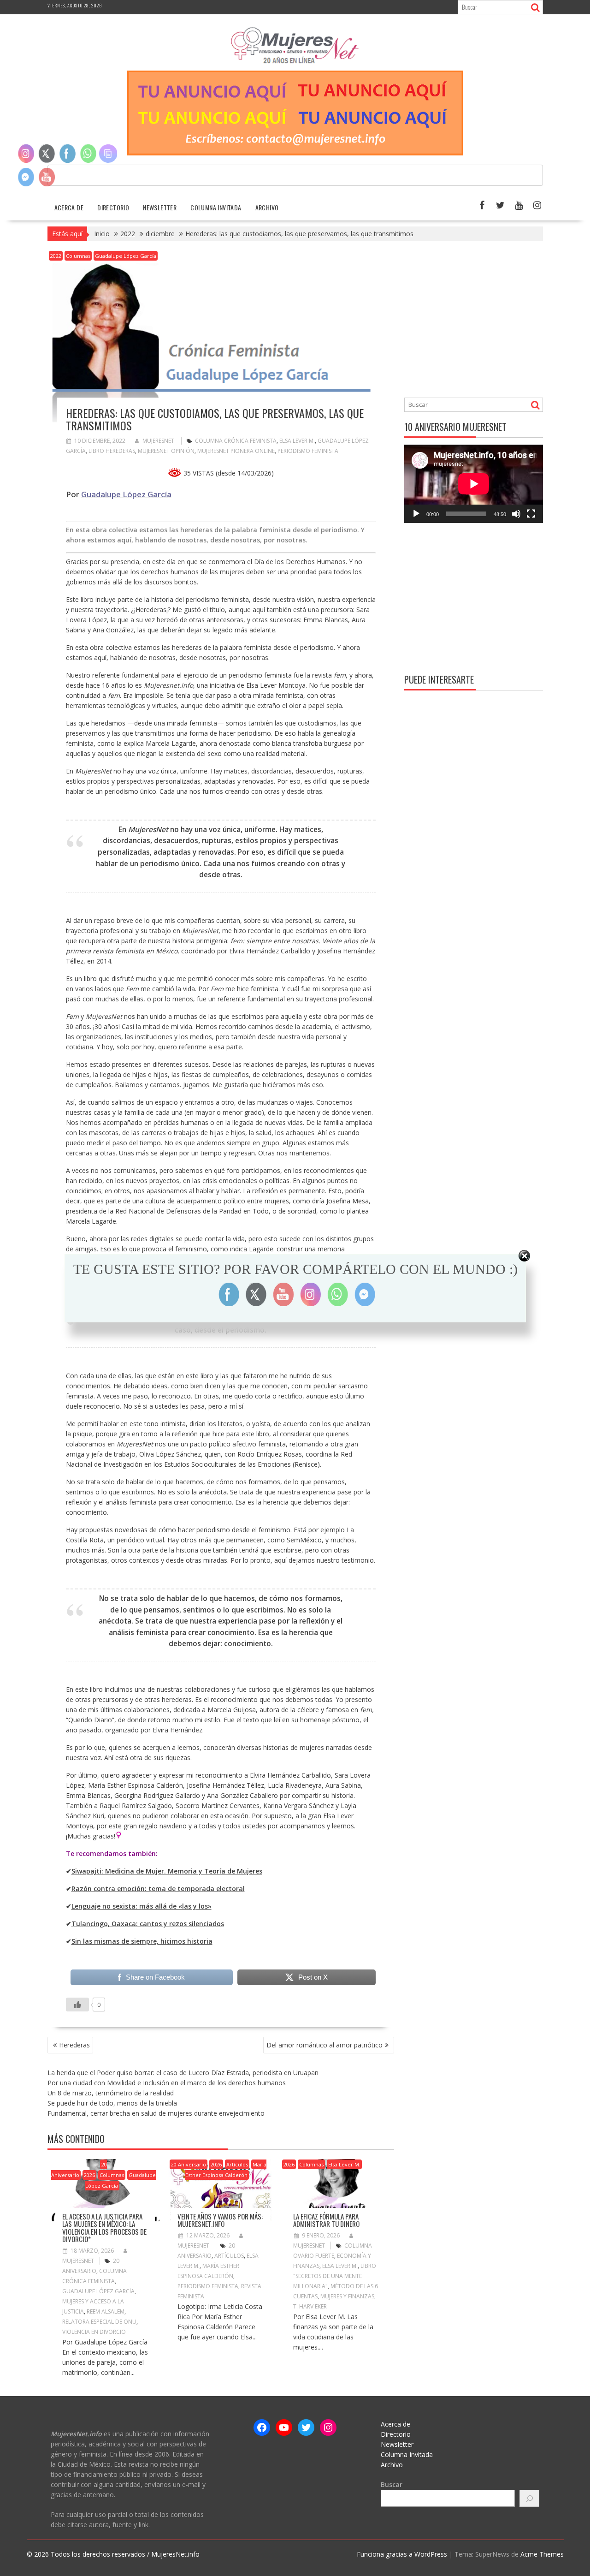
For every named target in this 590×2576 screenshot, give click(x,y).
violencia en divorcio (94, 2332)
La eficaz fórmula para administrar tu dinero (326, 2220)
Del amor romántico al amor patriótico (324, 2045)
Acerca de (69, 207)
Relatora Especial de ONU (99, 2322)
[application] (474, 484)
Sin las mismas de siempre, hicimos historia (142, 1941)
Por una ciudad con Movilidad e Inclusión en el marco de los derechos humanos (167, 2083)
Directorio (113, 207)
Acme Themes (542, 2554)
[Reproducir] (416, 514)
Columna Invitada (216, 207)
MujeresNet (158, 441)
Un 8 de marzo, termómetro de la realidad (111, 2093)
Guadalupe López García (126, 256)
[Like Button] (77, 2005)
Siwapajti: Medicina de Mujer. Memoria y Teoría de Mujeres (167, 1871)
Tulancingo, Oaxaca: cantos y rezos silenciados (148, 1924)
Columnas (78, 256)
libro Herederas (112, 451)
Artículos (237, 2164)
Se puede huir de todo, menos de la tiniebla (112, 2103)
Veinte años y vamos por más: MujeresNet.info (220, 2220)
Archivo (267, 207)
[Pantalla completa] (531, 514)
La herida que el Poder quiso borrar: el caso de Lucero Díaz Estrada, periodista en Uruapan (183, 2073)
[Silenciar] (516, 514)
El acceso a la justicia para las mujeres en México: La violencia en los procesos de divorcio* (104, 2228)
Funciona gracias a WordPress (402, 2554)
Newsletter (160, 207)
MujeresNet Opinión (166, 451)
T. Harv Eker (310, 2306)
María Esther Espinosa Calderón (226, 2170)
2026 (89, 2175)
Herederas (74, 2045)
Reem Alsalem (106, 2311)
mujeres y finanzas (347, 2296)
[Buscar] (530, 2498)
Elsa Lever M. (297, 441)
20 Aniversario (79, 2170)
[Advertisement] (482, 321)
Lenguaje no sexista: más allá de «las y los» (142, 1906)
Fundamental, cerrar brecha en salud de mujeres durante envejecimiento (156, 2113)
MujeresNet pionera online (236, 451)
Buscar (392, 2484)
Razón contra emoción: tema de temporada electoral (158, 1889)
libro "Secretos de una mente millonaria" (335, 2276)
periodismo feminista (308, 451)
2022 (56, 256)
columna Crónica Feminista (236, 441)
